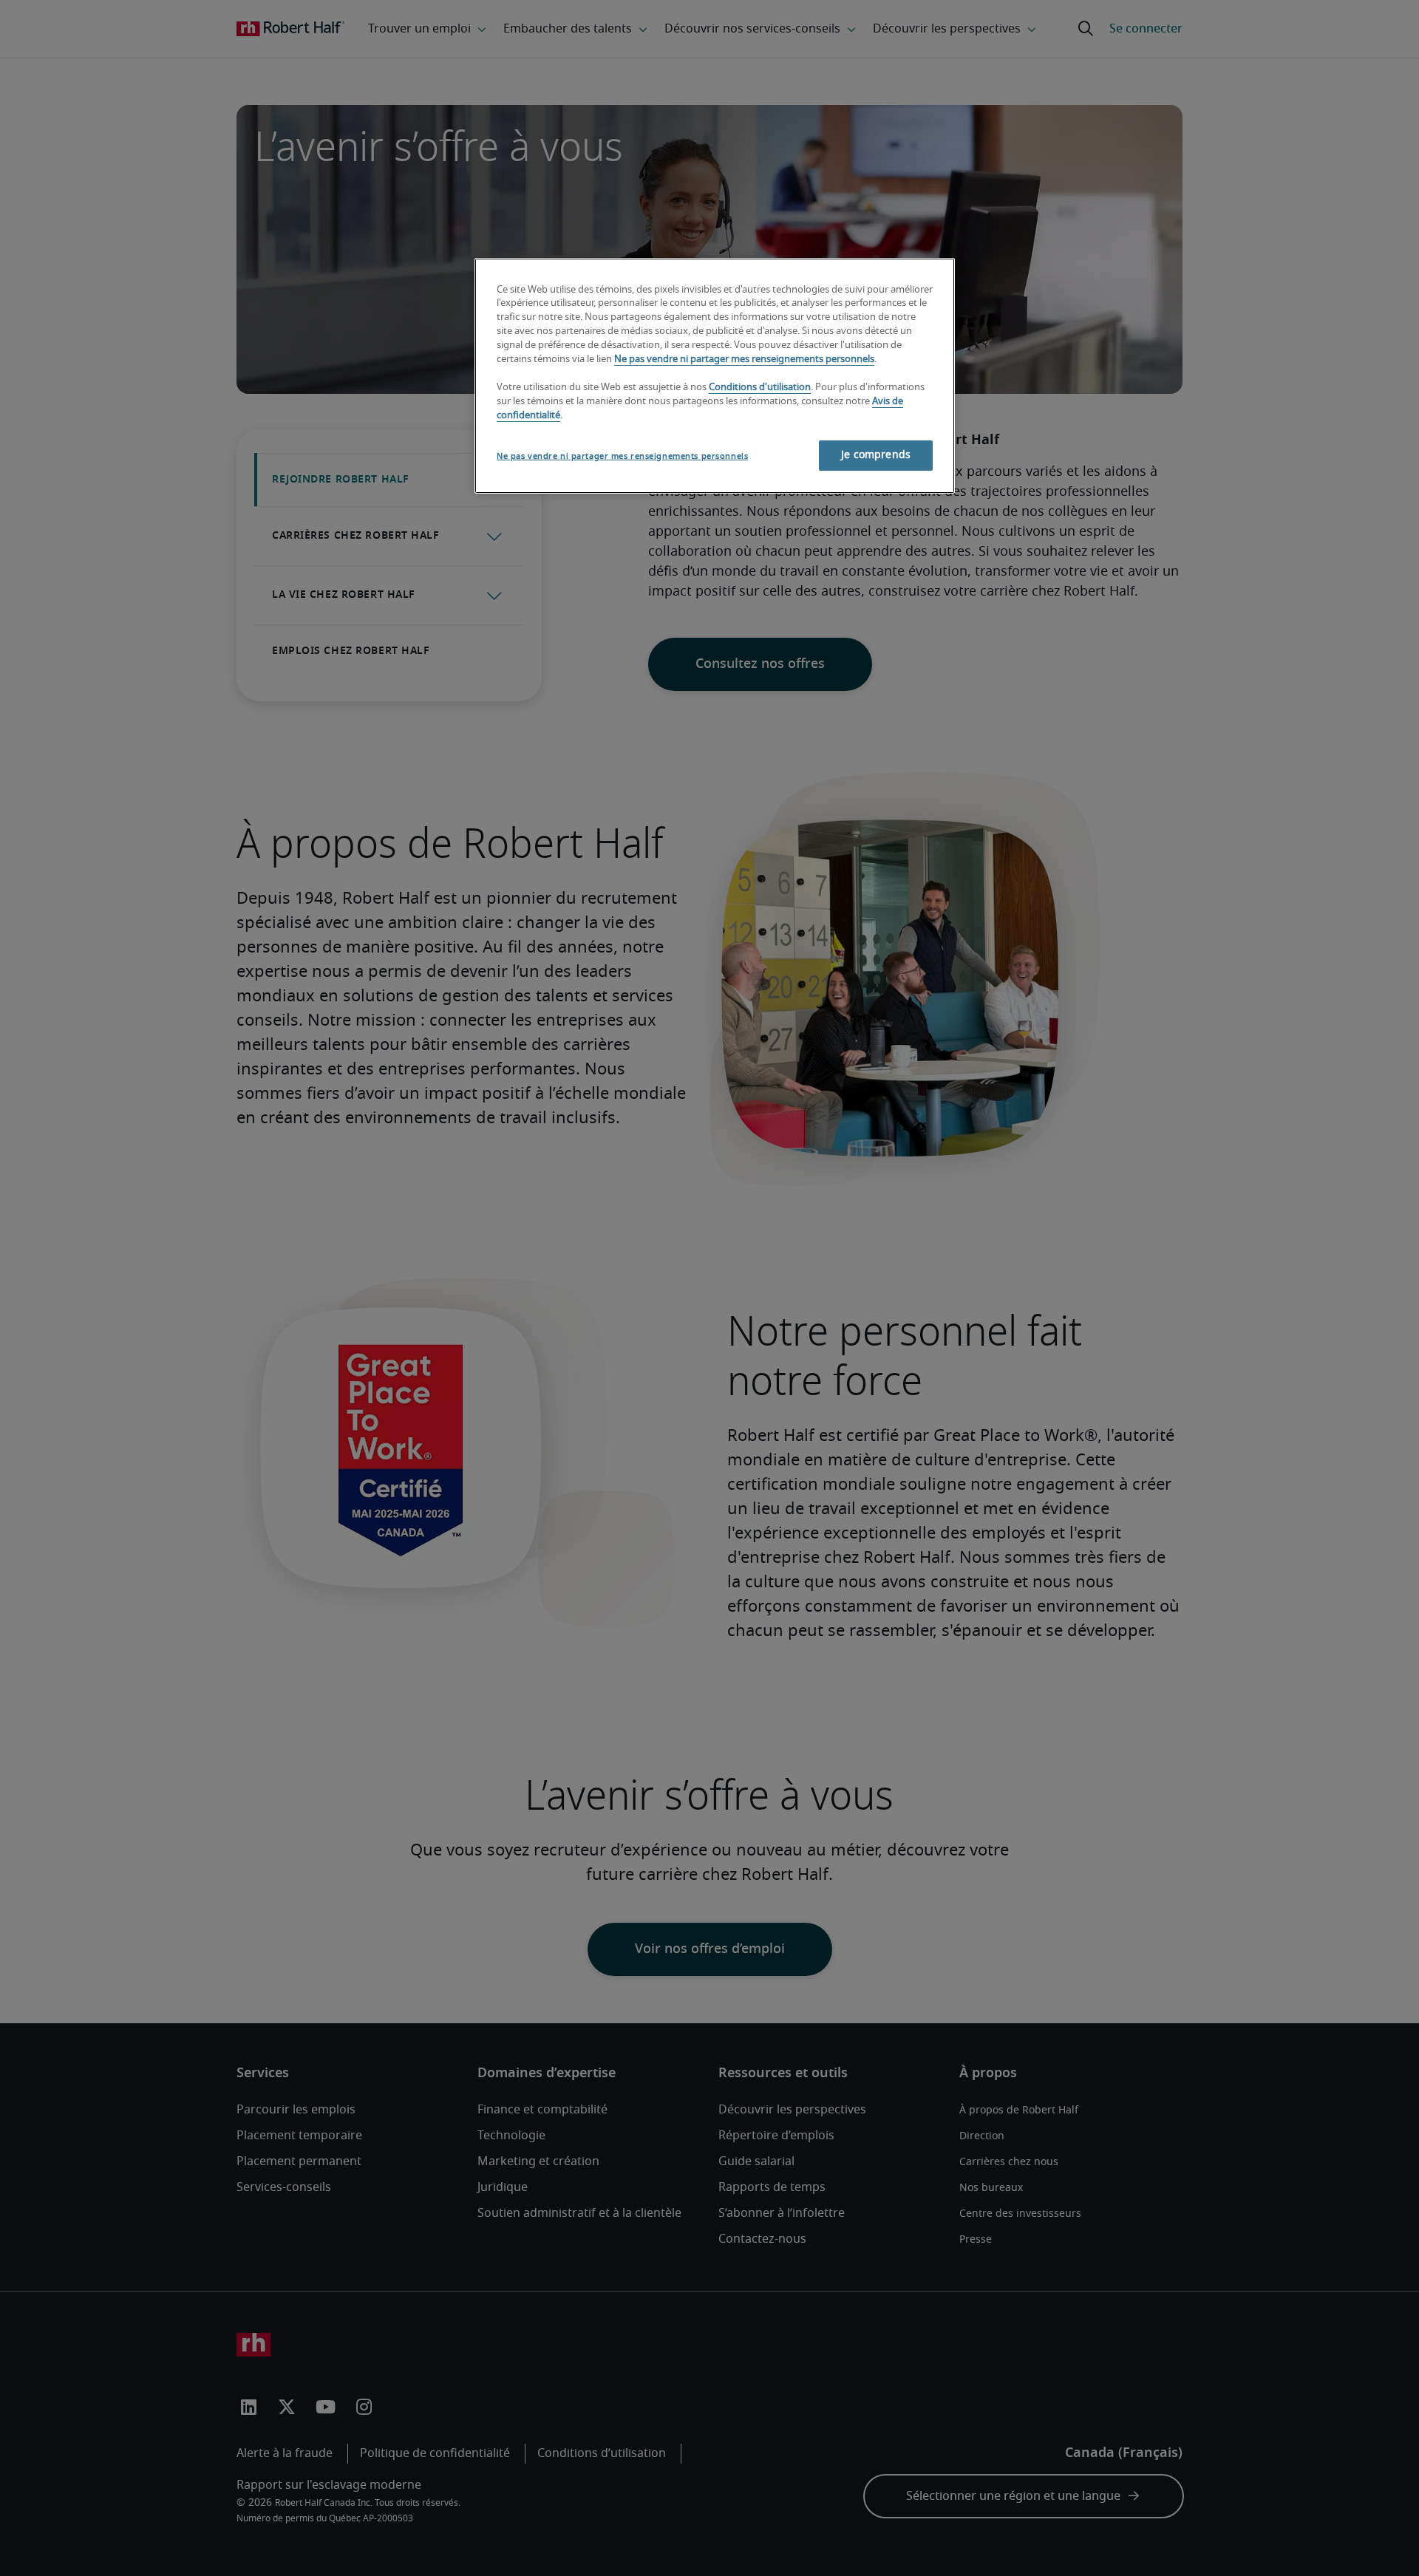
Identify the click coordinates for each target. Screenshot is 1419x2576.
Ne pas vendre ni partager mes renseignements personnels (744, 360)
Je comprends (876, 455)
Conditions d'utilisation (760, 388)
